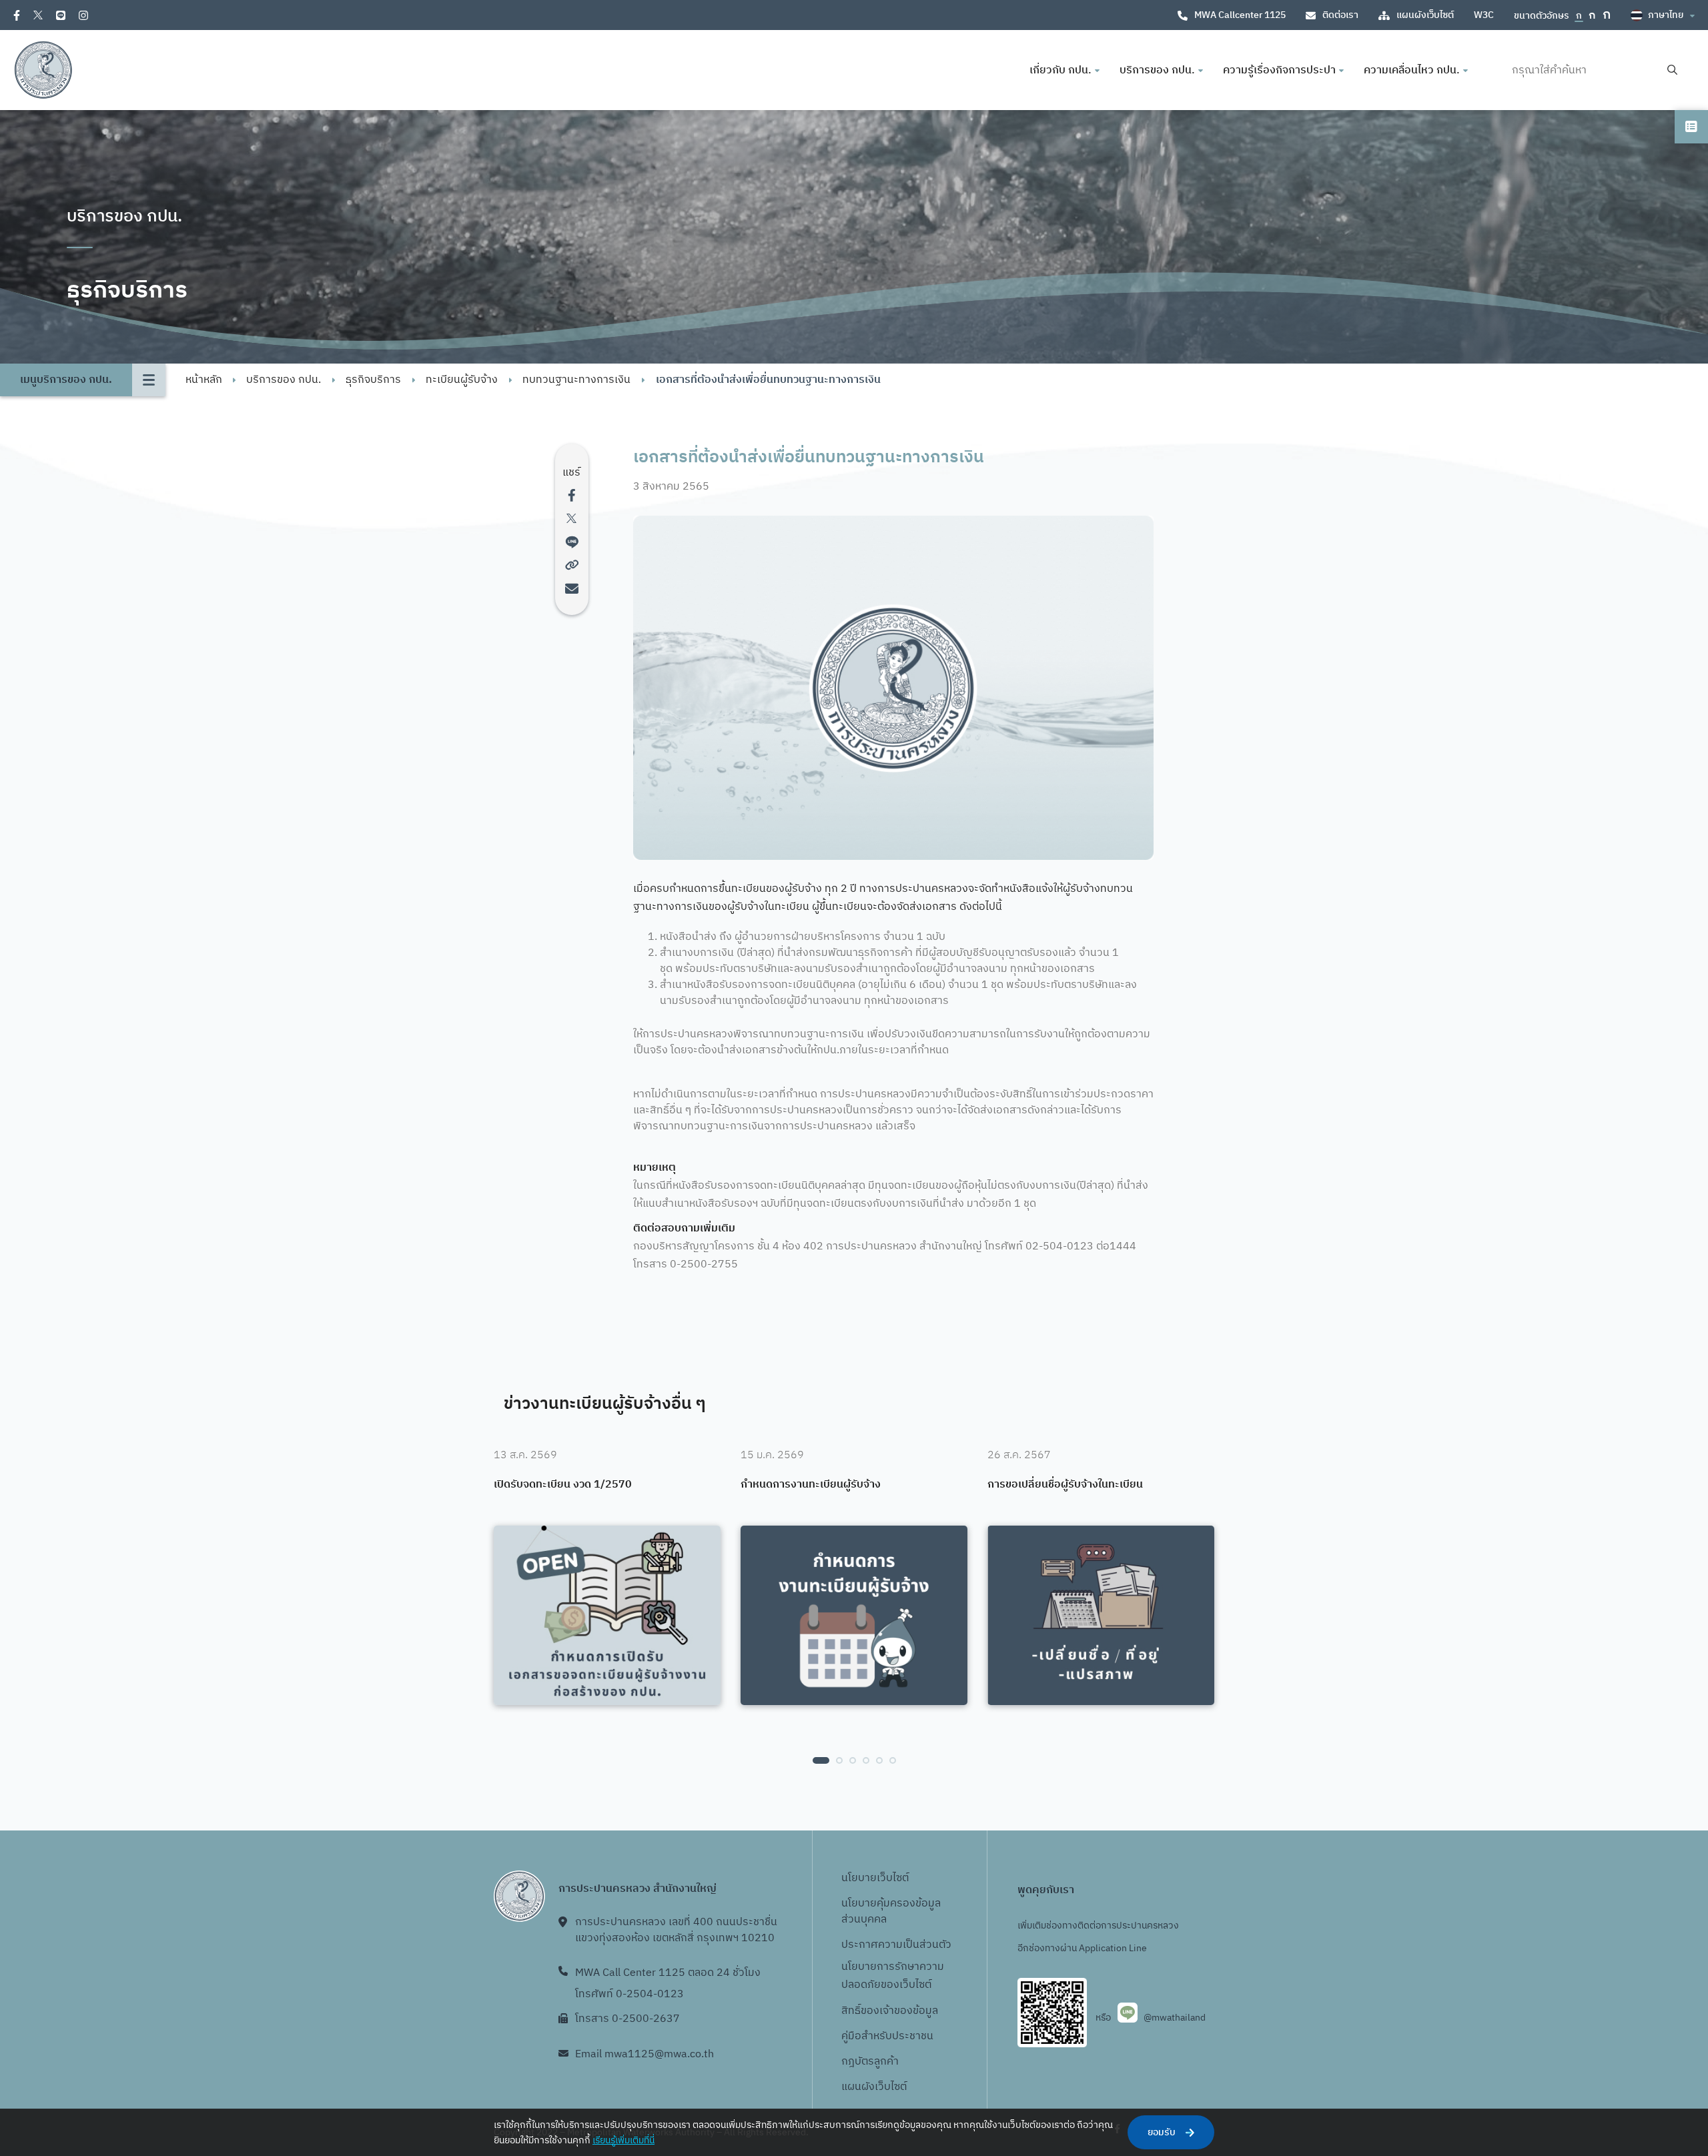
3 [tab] (853, 1760)
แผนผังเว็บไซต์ (1425, 15)
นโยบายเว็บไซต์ (875, 1878)
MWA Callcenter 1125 (1240, 15)
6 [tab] (893, 1760)
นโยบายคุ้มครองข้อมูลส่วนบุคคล (891, 1912)
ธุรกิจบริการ (373, 380)
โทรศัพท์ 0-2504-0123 (629, 1994)
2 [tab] (839, 1760)
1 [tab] (821, 1760)
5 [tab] (879, 1760)
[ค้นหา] (1672, 70)
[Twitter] (38, 15)
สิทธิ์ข (854, 2011)
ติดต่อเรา (1340, 15)
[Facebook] (17, 15)
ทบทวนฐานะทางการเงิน (576, 380)
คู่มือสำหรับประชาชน (887, 2036)
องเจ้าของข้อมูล (902, 2011)
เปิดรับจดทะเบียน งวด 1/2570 (563, 1485)
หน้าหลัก (204, 380)
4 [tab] (866, 1760)
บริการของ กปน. (284, 380)
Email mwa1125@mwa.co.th (645, 2054)
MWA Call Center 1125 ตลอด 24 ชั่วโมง (668, 1973)
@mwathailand (1175, 2018)
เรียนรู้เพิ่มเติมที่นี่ (623, 2140)
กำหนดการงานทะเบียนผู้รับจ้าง (811, 1485)
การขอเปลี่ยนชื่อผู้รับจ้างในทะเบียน (1065, 1485)
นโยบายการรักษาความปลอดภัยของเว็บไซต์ (893, 1976)
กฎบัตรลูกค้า (870, 2062)
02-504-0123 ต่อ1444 (1081, 1246)
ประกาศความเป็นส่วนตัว (896, 1945)
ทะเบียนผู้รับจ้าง (462, 380)
